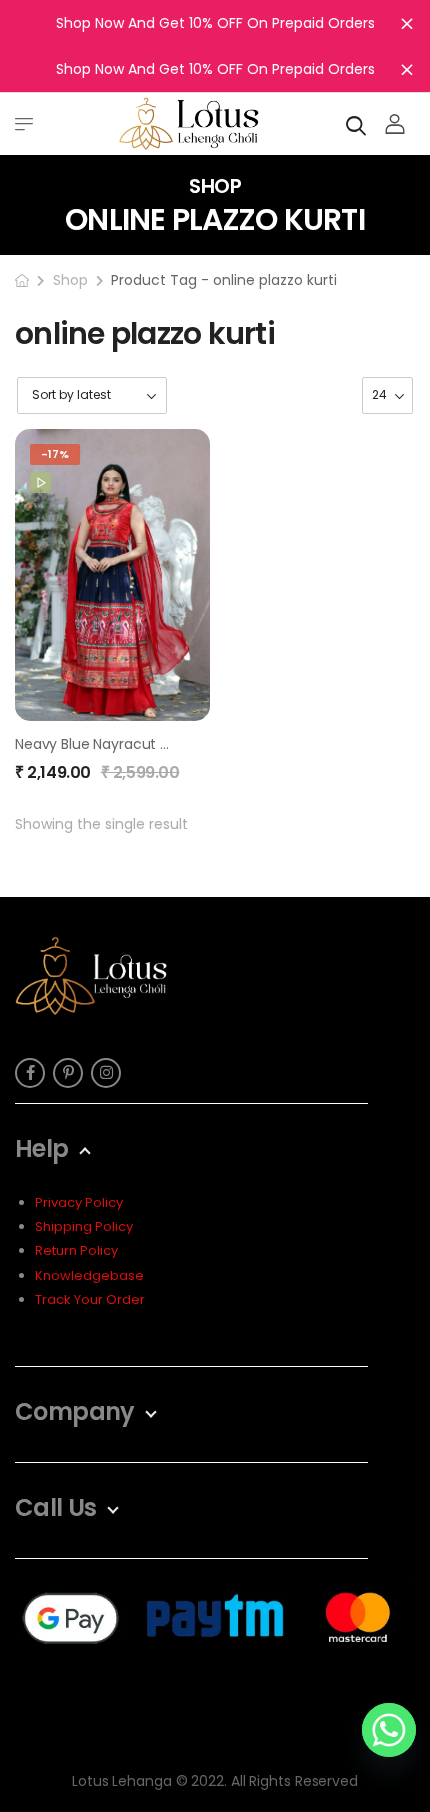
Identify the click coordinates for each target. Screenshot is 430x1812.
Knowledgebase (89, 1275)
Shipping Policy (84, 1226)
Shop (70, 280)
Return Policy (76, 1250)
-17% (55, 454)
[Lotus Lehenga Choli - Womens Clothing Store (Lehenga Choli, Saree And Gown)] (189, 123)
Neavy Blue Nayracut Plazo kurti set (135, 744)
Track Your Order (90, 1299)
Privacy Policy (79, 1202)
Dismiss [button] (407, 23)
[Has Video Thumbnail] (40, 482)
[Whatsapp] (389, 1730)
